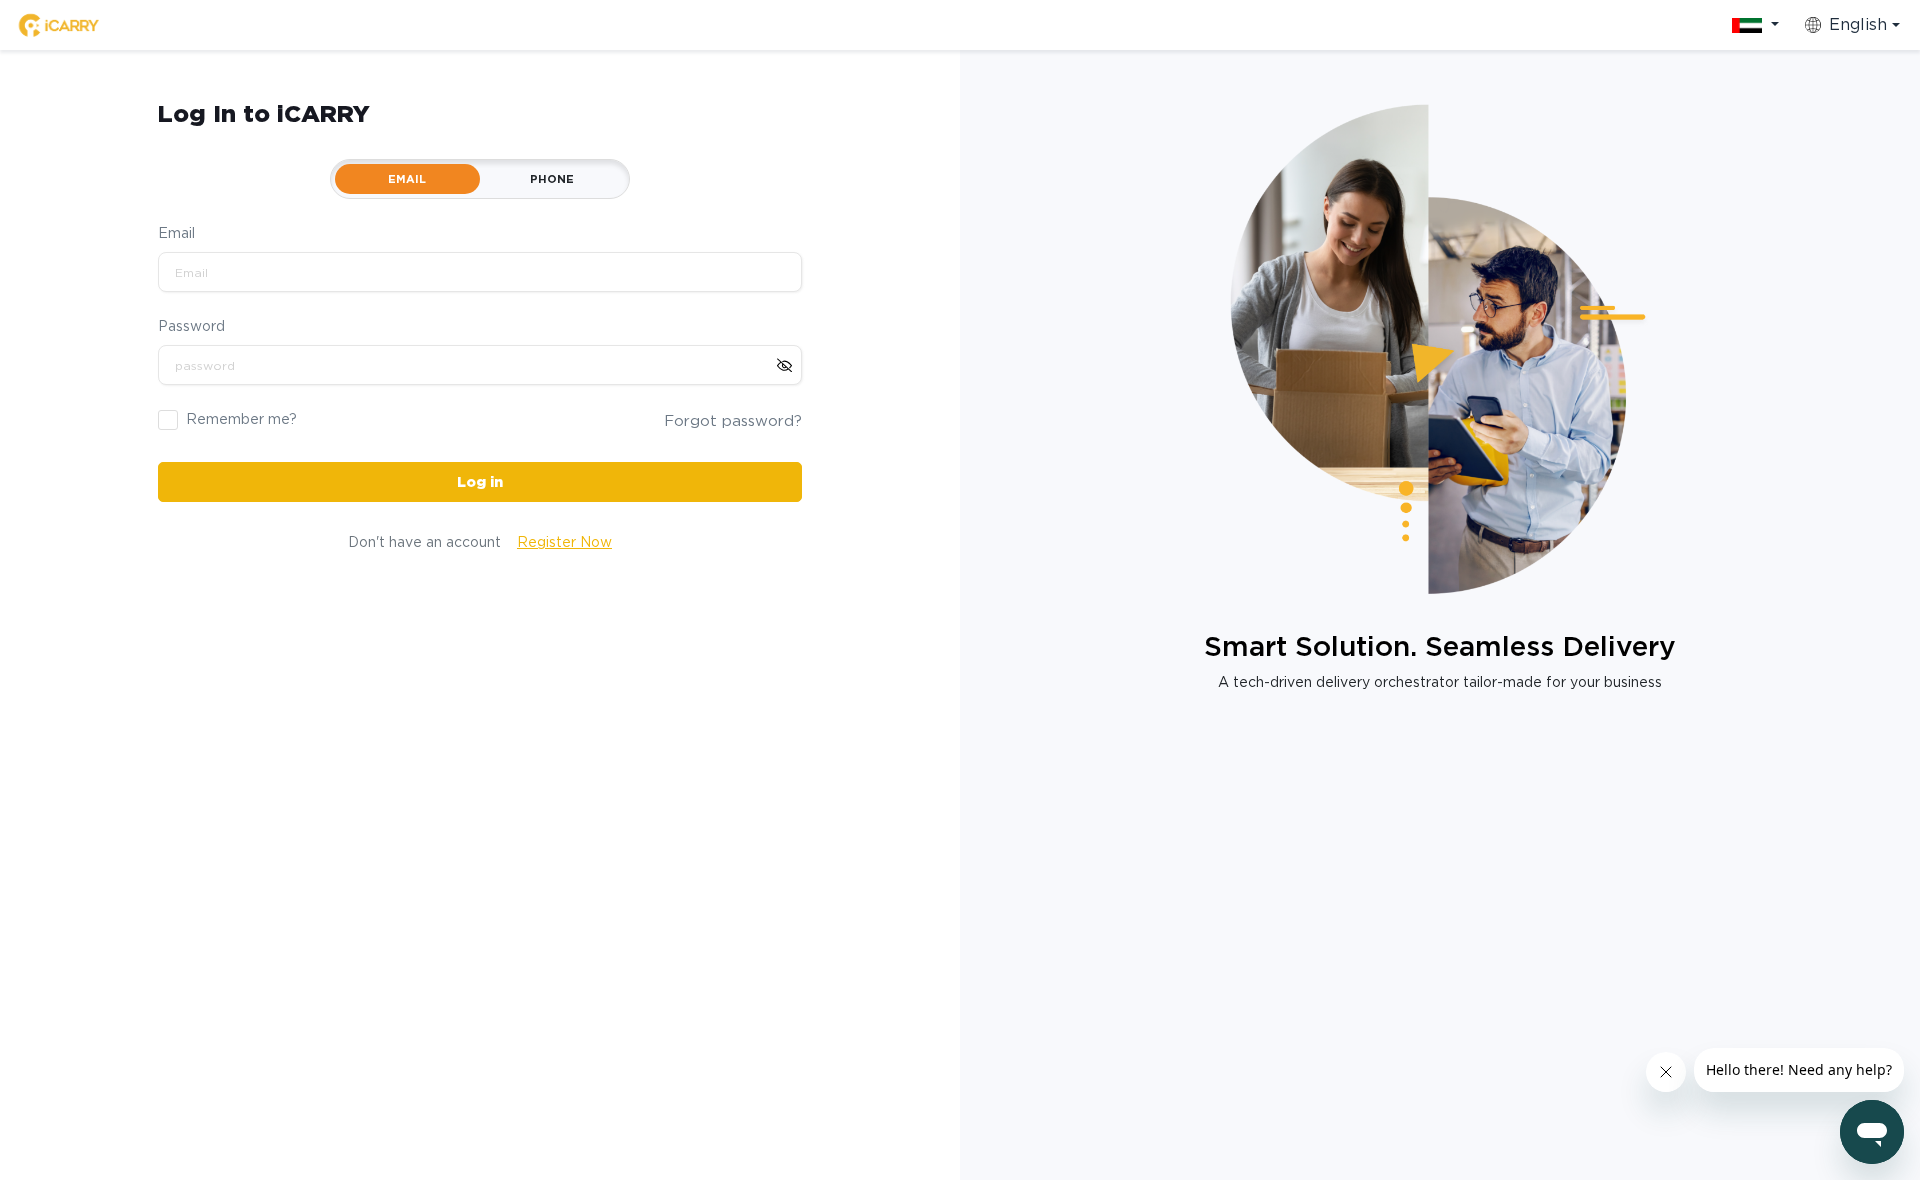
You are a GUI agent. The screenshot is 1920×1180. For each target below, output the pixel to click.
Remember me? (241, 419)
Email (176, 233)
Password (191, 326)
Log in (480, 482)
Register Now (564, 542)
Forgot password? (733, 421)
